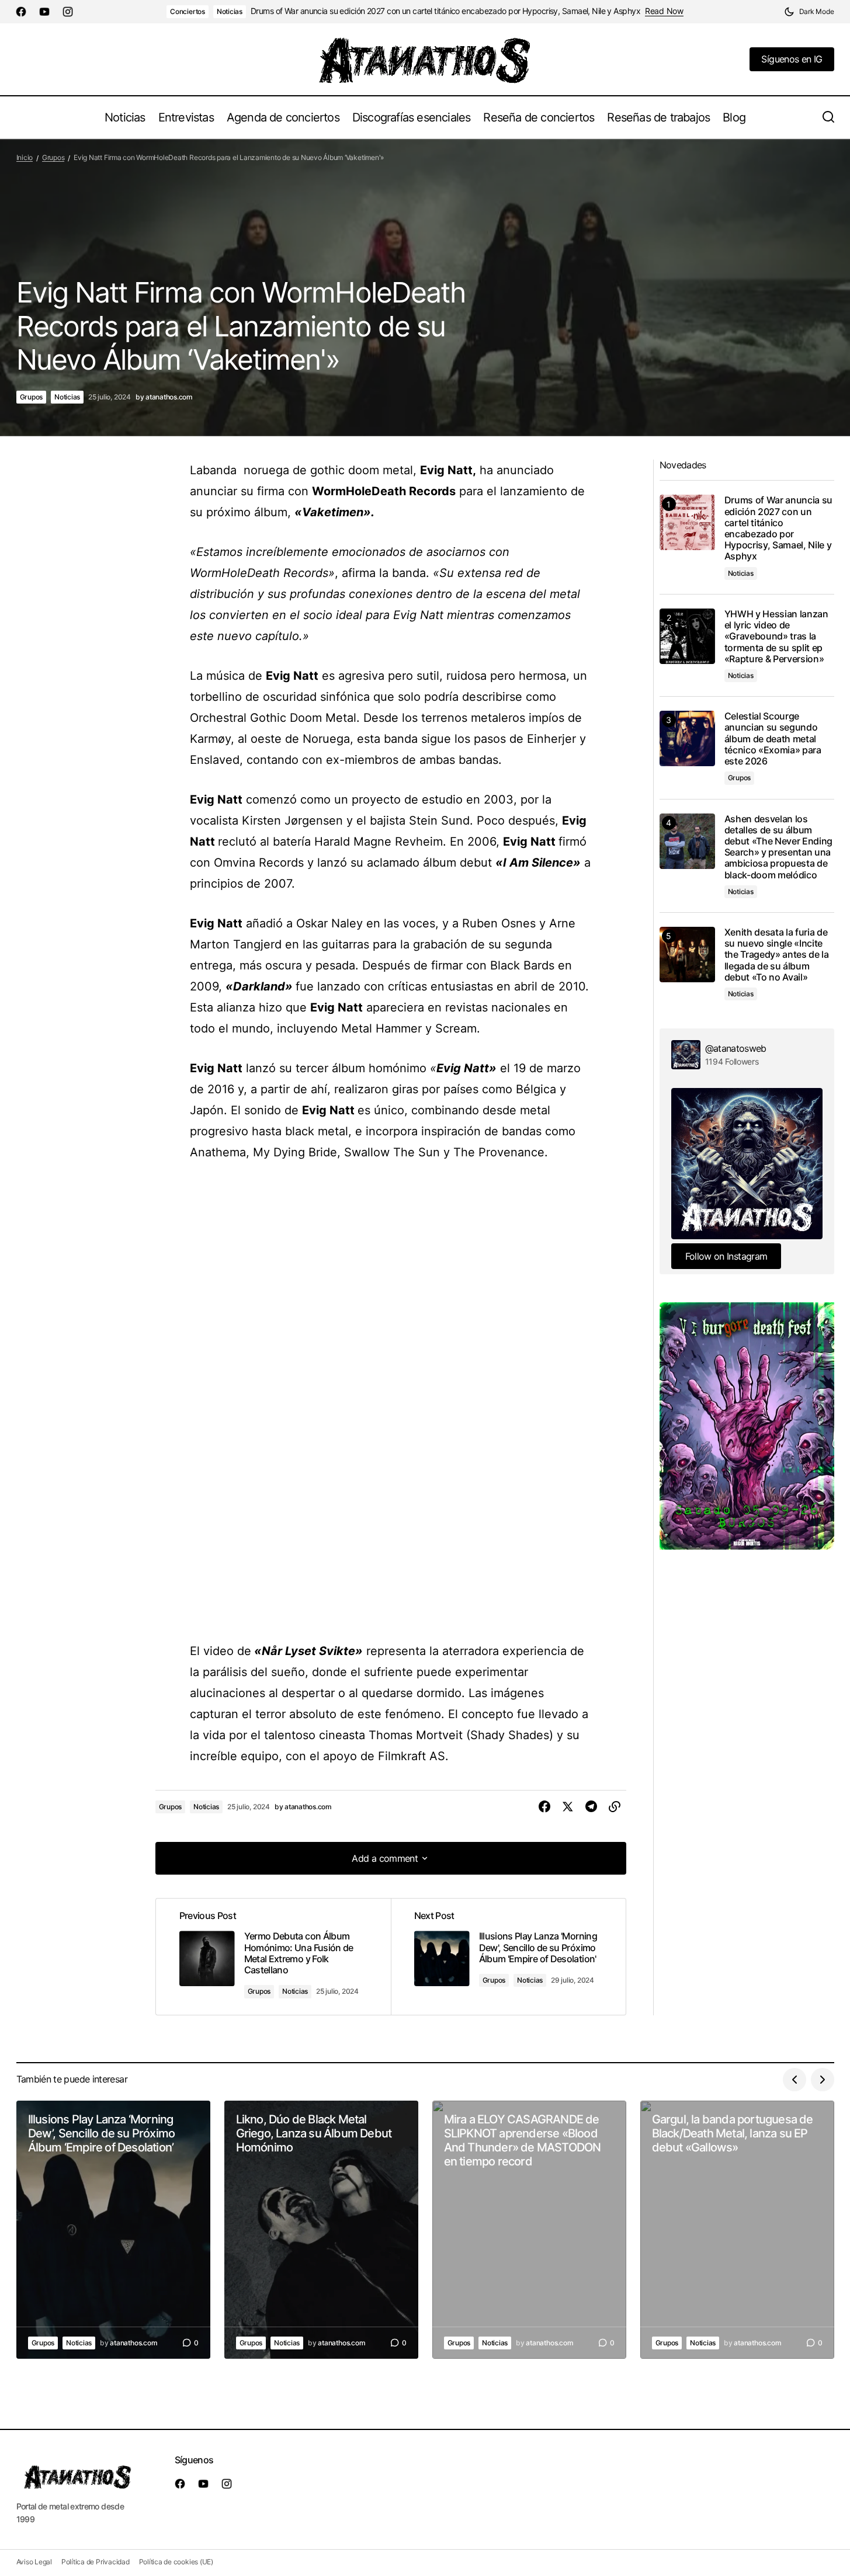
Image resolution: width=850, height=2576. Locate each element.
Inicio (25, 157)
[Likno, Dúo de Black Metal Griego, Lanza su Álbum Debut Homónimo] (321, 2230)
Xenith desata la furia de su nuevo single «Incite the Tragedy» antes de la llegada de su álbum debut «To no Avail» (777, 955)
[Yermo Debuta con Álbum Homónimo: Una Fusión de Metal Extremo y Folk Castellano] (273, 1956)
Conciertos (188, 11)
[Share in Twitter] (568, 1807)
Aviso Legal (34, 2562)
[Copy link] (615, 1807)
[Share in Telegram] (591, 1807)
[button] (809, 12)
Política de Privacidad (96, 2562)
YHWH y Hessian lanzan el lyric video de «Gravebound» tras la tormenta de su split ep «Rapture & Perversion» (776, 637)
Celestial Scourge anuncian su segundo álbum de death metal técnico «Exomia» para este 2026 (773, 739)
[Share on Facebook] (544, 1807)
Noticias (230, 11)
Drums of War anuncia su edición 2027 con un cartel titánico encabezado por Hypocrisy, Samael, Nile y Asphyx (445, 11)
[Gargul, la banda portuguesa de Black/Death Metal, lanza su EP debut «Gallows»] (737, 2230)
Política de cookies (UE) (176, 2562)
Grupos (53, 157)
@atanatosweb (736, 1048)
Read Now (664, 11)
